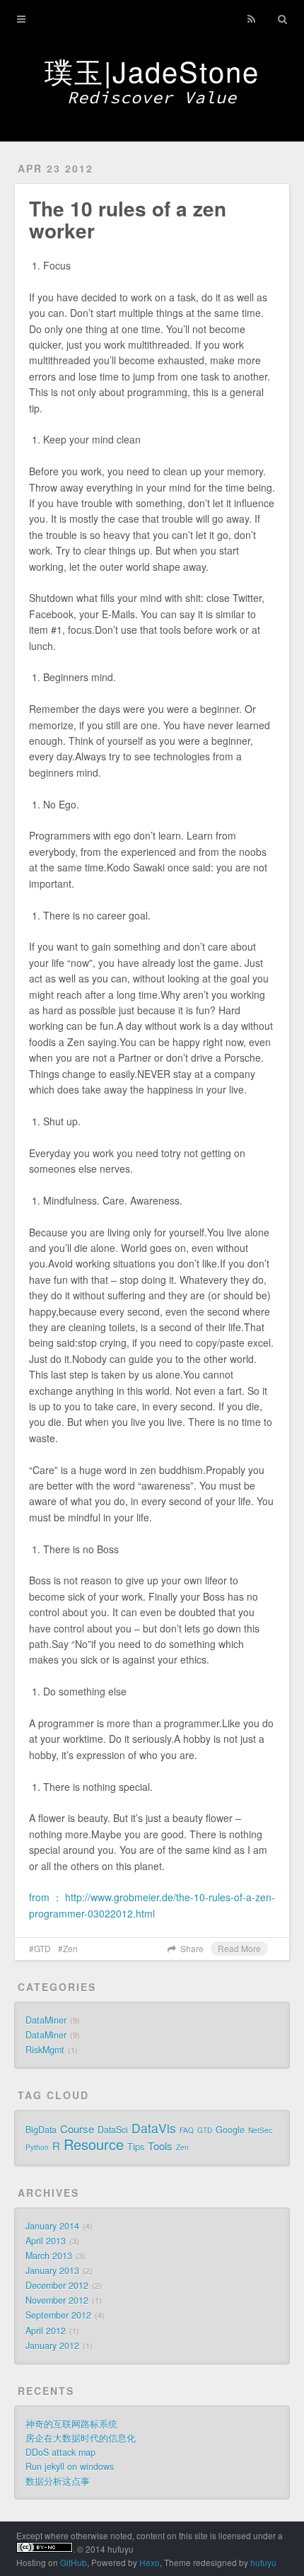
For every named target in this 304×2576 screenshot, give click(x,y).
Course (77, 2129)
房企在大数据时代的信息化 (81, 2438)
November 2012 (57, 2300)
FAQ (187, 2130)
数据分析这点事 (58, 2481)
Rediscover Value (152, 97)
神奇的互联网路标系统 (71, 2424)
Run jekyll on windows (70, 2466)
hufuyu (263, 2562)
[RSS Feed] (252, 19)
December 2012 (57, 2285)
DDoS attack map (60, 2452)
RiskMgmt (45, 2050)
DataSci (113, 2130)
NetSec (260, 2130)
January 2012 (52, 2345)
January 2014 (52, 2226)
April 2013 (46, 2241)
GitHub (74, 2562)
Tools (160, 2146)
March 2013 (49, 2256)
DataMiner (46, 2020)
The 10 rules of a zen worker (128, 219)
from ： (47, 1897)
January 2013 (52, 2270)
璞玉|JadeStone (152, 70)
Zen (70, 1948)
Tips (136, 2147)
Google (230, 2130)
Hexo (150, 2562)
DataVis (154, 2128)
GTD (42, 1948)
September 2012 (58, 2315)
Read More (239, 1948)
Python (37, 2147)
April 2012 (46, 2331)
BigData (41, 2130)
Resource (94, 2144)
